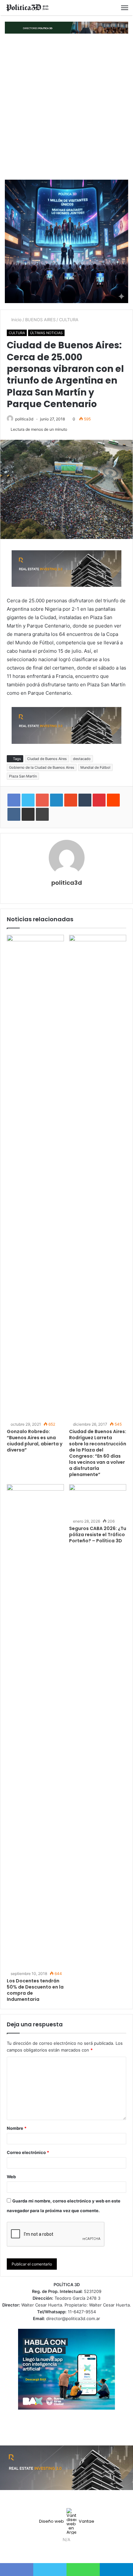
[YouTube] (70, 2552)
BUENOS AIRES (40, 320)
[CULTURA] (27, 8)
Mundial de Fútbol (95, 767)
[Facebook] (55, 2552)
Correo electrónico (28, 2152)
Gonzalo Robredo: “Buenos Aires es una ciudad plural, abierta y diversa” (35, 1441)
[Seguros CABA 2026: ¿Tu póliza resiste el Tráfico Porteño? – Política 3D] (98, 1500)
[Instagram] (78, 2552)
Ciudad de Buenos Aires (47, 759)
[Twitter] (63, 2552)
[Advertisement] (66, 107)
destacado (82, 759)
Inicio (16, 320)
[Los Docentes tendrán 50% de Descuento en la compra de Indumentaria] (35, 1726)
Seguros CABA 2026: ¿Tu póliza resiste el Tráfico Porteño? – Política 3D (98, 1535)
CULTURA (69, 320)
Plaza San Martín (23, 776)
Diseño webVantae (67, 2521)
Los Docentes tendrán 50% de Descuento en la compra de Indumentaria (35, 1990)
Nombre (17, 2128)
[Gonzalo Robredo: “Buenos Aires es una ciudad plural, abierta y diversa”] (35, 1177)
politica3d (24, 419)
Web (11, 2177)
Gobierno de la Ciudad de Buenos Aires (42, 767)
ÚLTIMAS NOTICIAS (46, 333)
